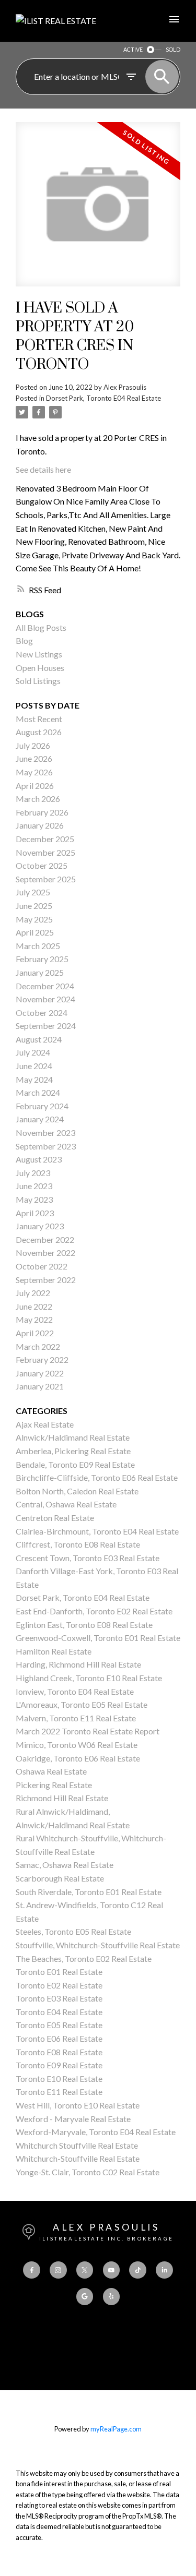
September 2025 (46, 879)
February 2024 (42, 1106)
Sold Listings (38, 681)
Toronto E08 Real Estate (59, 2052)
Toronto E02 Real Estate (59, 1985)
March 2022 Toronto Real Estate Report (88, 1731)
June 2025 (34, 906)
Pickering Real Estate (54, 1785)
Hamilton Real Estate (54, 1651)
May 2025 (34, 919)
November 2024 (45, 999)
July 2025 (33, 892)
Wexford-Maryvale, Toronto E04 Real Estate (96, 2132)
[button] (31, 2270)
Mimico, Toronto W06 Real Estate (77, 1745)
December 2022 (45, 1239)
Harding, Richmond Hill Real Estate (78, 1664)
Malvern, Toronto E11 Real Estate (76, 1718)
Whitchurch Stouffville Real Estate (77, 2145)
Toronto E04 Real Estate (59, 2012)
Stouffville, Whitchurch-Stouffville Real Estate (98, 1945)
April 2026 (35, 786)
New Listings (39, 654)
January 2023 (40, 1226)
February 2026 (42, 812)
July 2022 (33, 1293)
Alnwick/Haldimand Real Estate (73, 1437)
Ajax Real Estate (45, 1424)
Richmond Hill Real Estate (62, 1798)
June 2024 (34, 1066)
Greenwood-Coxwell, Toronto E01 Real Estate (98, 1638)
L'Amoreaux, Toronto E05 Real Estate (82, 1704)
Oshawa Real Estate (51, 1771)
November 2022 (45, 1253)
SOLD (173, 49)
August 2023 (39, 1159)
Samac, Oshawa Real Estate (65, 1865)
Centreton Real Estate (55, 1518)
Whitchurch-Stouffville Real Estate (78, 2158)
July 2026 (33, 745)
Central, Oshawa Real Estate (66, 1504)
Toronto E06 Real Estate (59, 2038)
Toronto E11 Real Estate (59, 2092)
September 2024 (46, 1026)
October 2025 (42, 865)
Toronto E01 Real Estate (59, 1972)
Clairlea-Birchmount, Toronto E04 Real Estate (97, 1531)
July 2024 (33, 1052)
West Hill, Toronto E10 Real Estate (78, 2105)
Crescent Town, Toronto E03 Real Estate (88, 1558)
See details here (43, 469)
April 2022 (35, 1333)
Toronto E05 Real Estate (59, 2025)
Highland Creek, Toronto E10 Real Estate (89, 1678)
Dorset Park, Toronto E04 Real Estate (103, 398)
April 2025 (35, 932)
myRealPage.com (116, 2429)
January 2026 (40, 825)
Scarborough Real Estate (60, 1878)
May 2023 (34, 1199)
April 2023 (35, 1213)
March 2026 (38, 799)
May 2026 (34, 772)
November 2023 (45, 1133)
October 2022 (42, 1266)
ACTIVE (133, 49)
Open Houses (40, 668)
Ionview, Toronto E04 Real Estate (75, 1691)
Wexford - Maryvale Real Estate (73, 2119)
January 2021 (40, 1386)
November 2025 (45, 852)
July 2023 (33, 1173)
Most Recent (39, 719)
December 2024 (45, 986)
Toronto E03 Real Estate (59, 1998)
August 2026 (39, 732)
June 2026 (34, 758)
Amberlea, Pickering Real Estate (73, 1451)
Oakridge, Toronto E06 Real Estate (78, 1758)
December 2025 (45, 839)
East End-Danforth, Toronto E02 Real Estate (94, 1611)
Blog (24, 640)
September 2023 (46, 1146)
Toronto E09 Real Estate (59, 2065)
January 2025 (40, 972)
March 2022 (38, 1346)
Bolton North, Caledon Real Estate (77, 1491)
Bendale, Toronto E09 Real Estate (75, 1464)
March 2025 (38, 946)
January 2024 (40, 1119)
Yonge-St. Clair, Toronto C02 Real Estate (88, 2172)
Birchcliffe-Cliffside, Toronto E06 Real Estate (97, 1477)
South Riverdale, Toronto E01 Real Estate (89, 1892)
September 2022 (46, 1280)
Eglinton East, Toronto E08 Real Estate (84, 1625)
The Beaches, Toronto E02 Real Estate (84, 1958)
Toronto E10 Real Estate (59, 2078)
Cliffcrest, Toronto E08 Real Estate (78, 1544)
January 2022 (40, 1373)
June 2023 (34, 1186)
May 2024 (34, 1079)
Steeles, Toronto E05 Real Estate (73, 1931)
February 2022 (42, 1359)
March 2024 (38, 1092)
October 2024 (42, 1013)
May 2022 (34, 1319)
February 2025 (42, 959)
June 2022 (34, 1306)
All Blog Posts (41, 627)
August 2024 (39, 1039)
